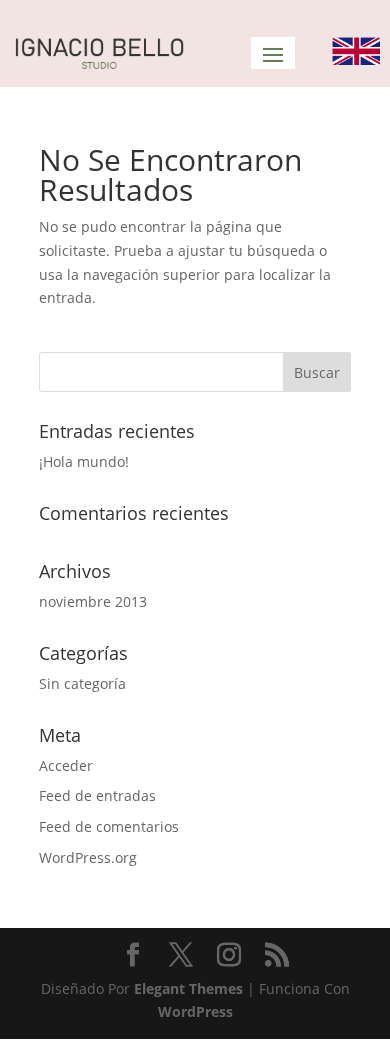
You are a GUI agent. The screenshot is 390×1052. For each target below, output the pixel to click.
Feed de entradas (97, 795)
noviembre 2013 (93, 601)
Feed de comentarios (109, 826)
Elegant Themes (188, 988)
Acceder (66, 765)
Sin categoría (82, 683)
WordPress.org (88, 857)
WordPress (195, 1011)
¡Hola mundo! (84, 461)
